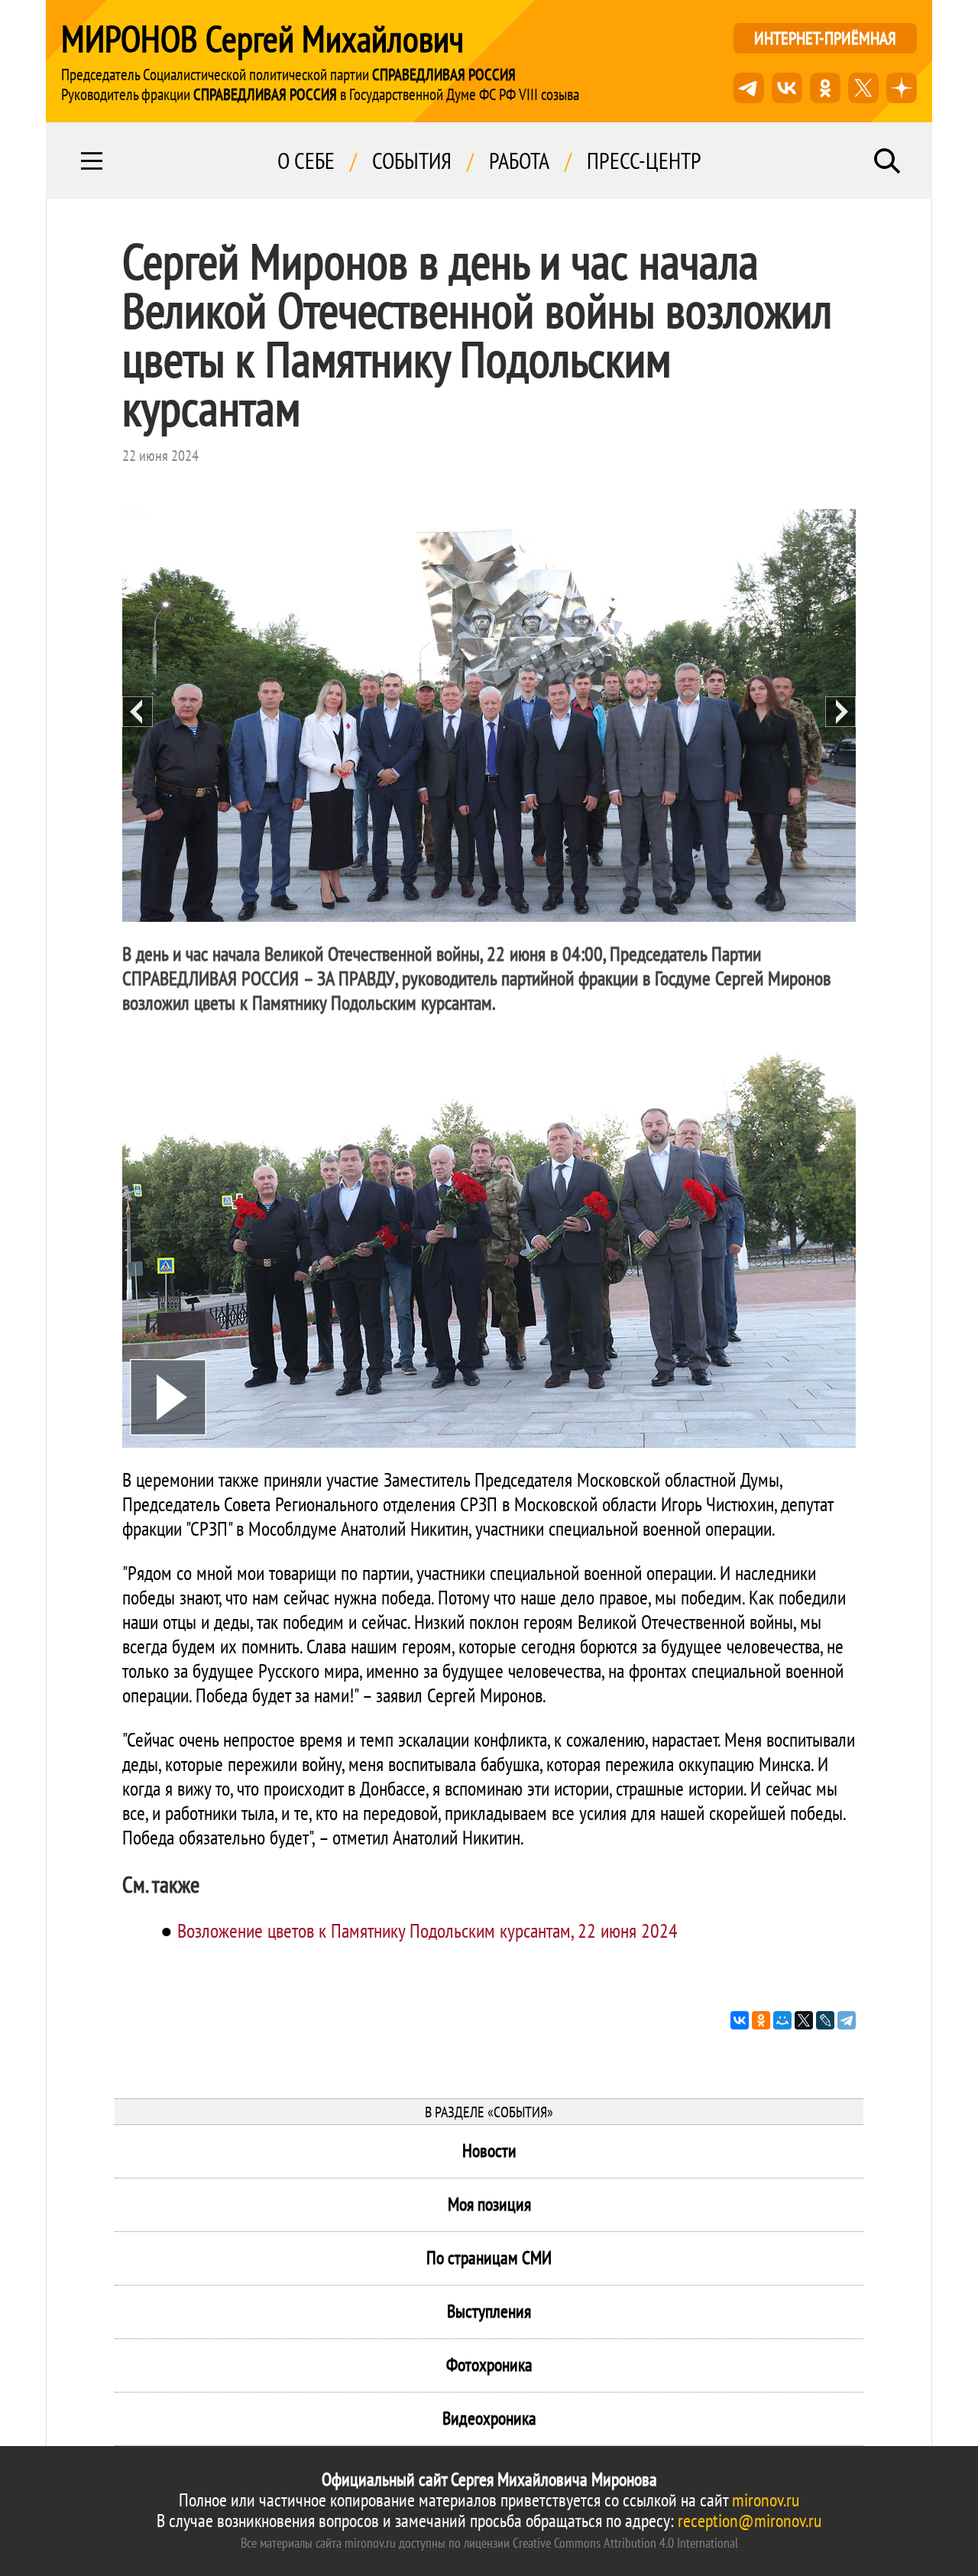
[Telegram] (847, 2020)
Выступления (489, 2311)
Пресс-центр (644, 161)
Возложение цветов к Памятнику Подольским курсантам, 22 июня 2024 (427, 1930)
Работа (519, 161)
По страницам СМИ (489, 2258)
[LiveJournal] (825, 2020)
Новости (489, 2151)
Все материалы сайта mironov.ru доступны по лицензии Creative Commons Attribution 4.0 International (489, 2543)
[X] (804, 2020)
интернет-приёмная (825, 38)
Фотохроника (489, 2365)
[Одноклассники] (761, 2020)
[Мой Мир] (782, 2020)
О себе (306, 161)
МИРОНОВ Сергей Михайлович (262, 38)
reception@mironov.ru (750, 2521)
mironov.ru (766, 2500)
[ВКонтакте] (740, 2020)
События (412, 161)
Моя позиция (489, 2204)
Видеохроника (489, 2418)
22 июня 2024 (160, 456)
